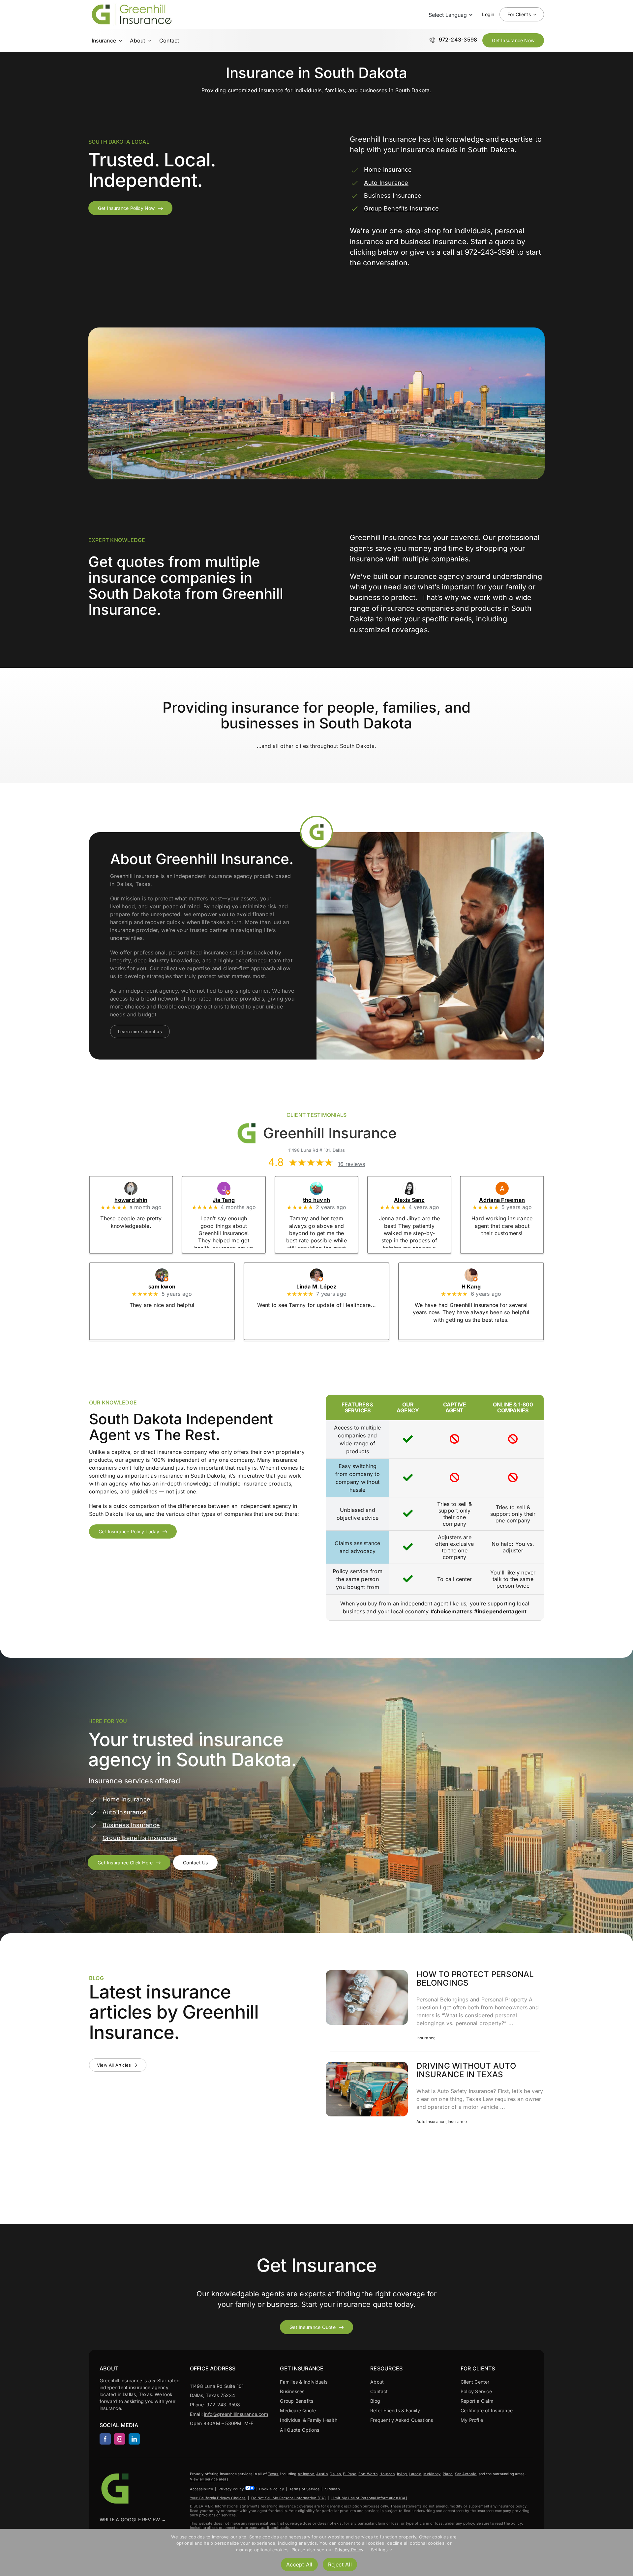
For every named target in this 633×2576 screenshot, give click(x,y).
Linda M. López (316, 1287)
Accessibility (201, 2489)
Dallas (335, 2474)
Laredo (415, 2474)
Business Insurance (393, 196)
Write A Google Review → (133, 2519)
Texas (273, 2474)
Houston (387, 2474)
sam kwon (162, 1287)
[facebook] (105, 2439)
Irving (402, 2474)
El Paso (350, 2474)
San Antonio (466, 2474)
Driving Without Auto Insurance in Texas (466, 2070)
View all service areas (209, 2479)
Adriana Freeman (502, 1200)
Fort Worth (368, 2474)
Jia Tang (224, 1200)
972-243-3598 (490, 252)
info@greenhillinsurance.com (236, 2414)
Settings (380, 2550)
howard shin (131, 1200)
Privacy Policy (231, 2489)
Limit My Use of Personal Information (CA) (369, 2498)
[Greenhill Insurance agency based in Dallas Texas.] (116, 2474)
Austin (322, 2474)
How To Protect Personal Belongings (475, 1979)
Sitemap (332, 2489)
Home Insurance (388, 170)
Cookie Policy (271, 2489)
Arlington (306, 2474)
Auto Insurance (386, 183)
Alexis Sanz (409, 1200)
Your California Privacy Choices (218, 2498)
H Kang (471, 1287)
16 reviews (351, 1164)
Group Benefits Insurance (401, 208)
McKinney (432, 2474)
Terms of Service (304, 2489)
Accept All (299, 2564)
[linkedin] (134, 2439)
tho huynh (316, 1200)
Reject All (340, 2564)
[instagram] (120, 2439)
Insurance (426, 2038)
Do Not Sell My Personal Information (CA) (288, 2498)
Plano (448, 2474)
